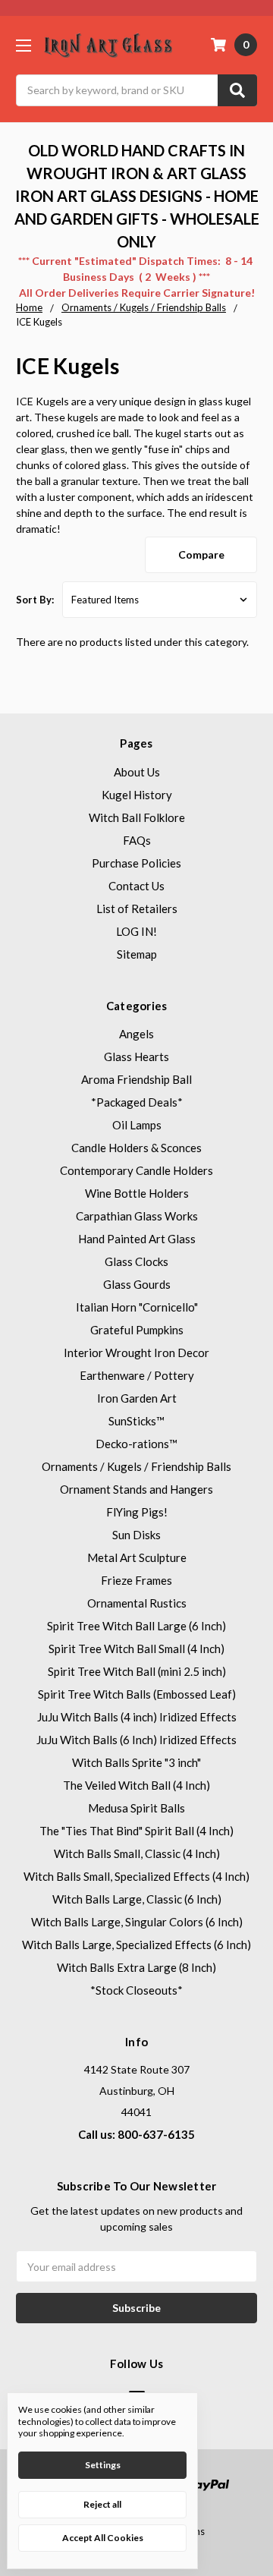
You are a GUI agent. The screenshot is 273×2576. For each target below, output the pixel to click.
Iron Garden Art (137, 1398)
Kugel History (137, 795)
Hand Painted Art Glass (137, 1239)
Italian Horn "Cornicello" (137, 1307)
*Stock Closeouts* (136, 1990)
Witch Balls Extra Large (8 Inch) (136, 1967)
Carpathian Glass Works (137, 1216)
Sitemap (137, 954)
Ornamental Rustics (137, 1603)
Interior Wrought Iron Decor (136, 1353)
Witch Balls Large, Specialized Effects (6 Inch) (136, 1945)
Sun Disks (136, 1535)
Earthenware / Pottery (137, 1375)
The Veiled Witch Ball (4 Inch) (136, 1785)
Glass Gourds (137, 1284)
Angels (136, 1034)
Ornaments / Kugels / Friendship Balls (136, 1466)
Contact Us (136, 886)
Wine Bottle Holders (137, 1193)
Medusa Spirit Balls (136, 1808)
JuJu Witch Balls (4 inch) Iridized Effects (137, 1717)
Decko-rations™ (136, 1444)
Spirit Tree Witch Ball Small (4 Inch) (136, 1649)
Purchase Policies (136, 863)
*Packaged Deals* (137, 1102)
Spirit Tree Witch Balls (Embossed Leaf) (137, 1694)
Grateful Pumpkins (137, 1330)
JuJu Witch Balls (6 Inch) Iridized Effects (136, 1740)
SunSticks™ (136, 1421)
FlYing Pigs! (137, 1512)
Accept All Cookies (103, 2538)
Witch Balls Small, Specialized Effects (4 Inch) (136, 1876)
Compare (201, 554)
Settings (103, 2465)
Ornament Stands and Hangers (136, 1489)
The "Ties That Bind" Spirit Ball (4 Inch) (136, 1831)
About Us (137, 772)
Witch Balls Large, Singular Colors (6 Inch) (137, 1922)
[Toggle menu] (23, 45)
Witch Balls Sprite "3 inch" (136, 1762)
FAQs (137, 840)
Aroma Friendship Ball (136, 1079)
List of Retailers (137, 909)
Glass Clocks (136, 1261)
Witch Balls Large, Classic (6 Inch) (137, 1899)
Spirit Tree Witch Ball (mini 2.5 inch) (137, 1671)
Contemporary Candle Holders (136, 1170)
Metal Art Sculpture (137, 1557)
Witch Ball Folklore (137, 817)
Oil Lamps (137, 1125)
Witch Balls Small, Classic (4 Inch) (137, 1853)
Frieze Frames (136, 1580)
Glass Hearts (136, 1057)
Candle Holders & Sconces (136, 1148)
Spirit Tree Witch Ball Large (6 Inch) (136, 1626)
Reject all (102, 2504)
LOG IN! (136, 931)
